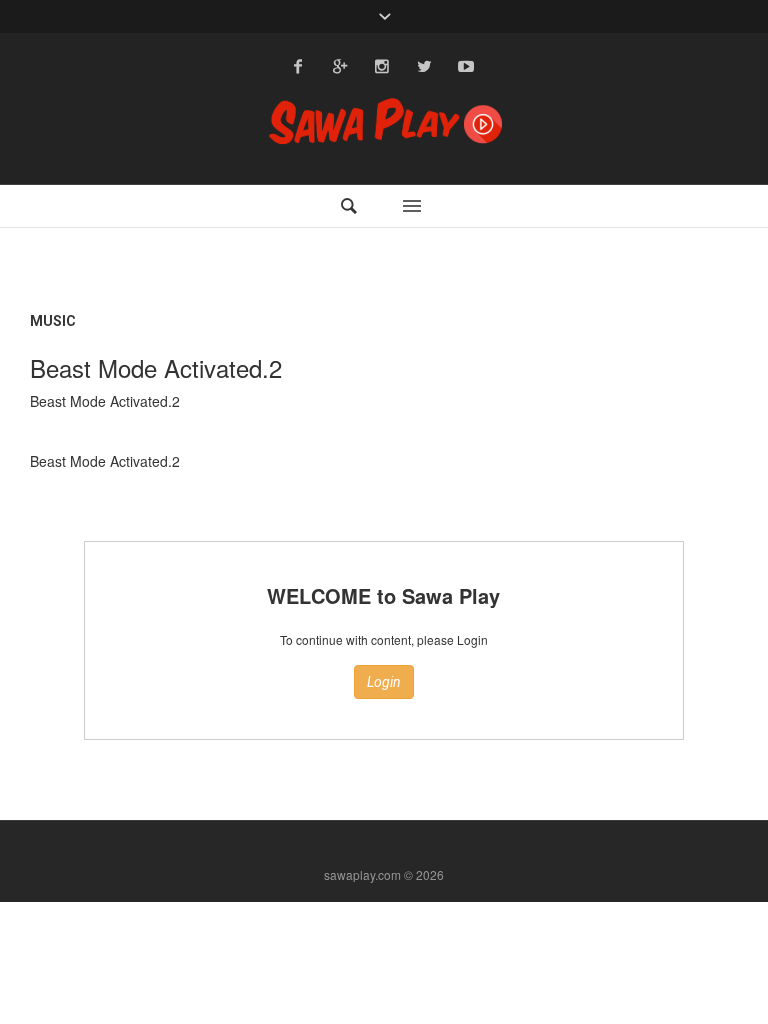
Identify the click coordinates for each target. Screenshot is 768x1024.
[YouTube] (466, 66)
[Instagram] (382, 66)
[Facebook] (298, 66)
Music (53, 321)
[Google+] (340, 66)
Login (384, 682)
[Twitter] (424, 66)
